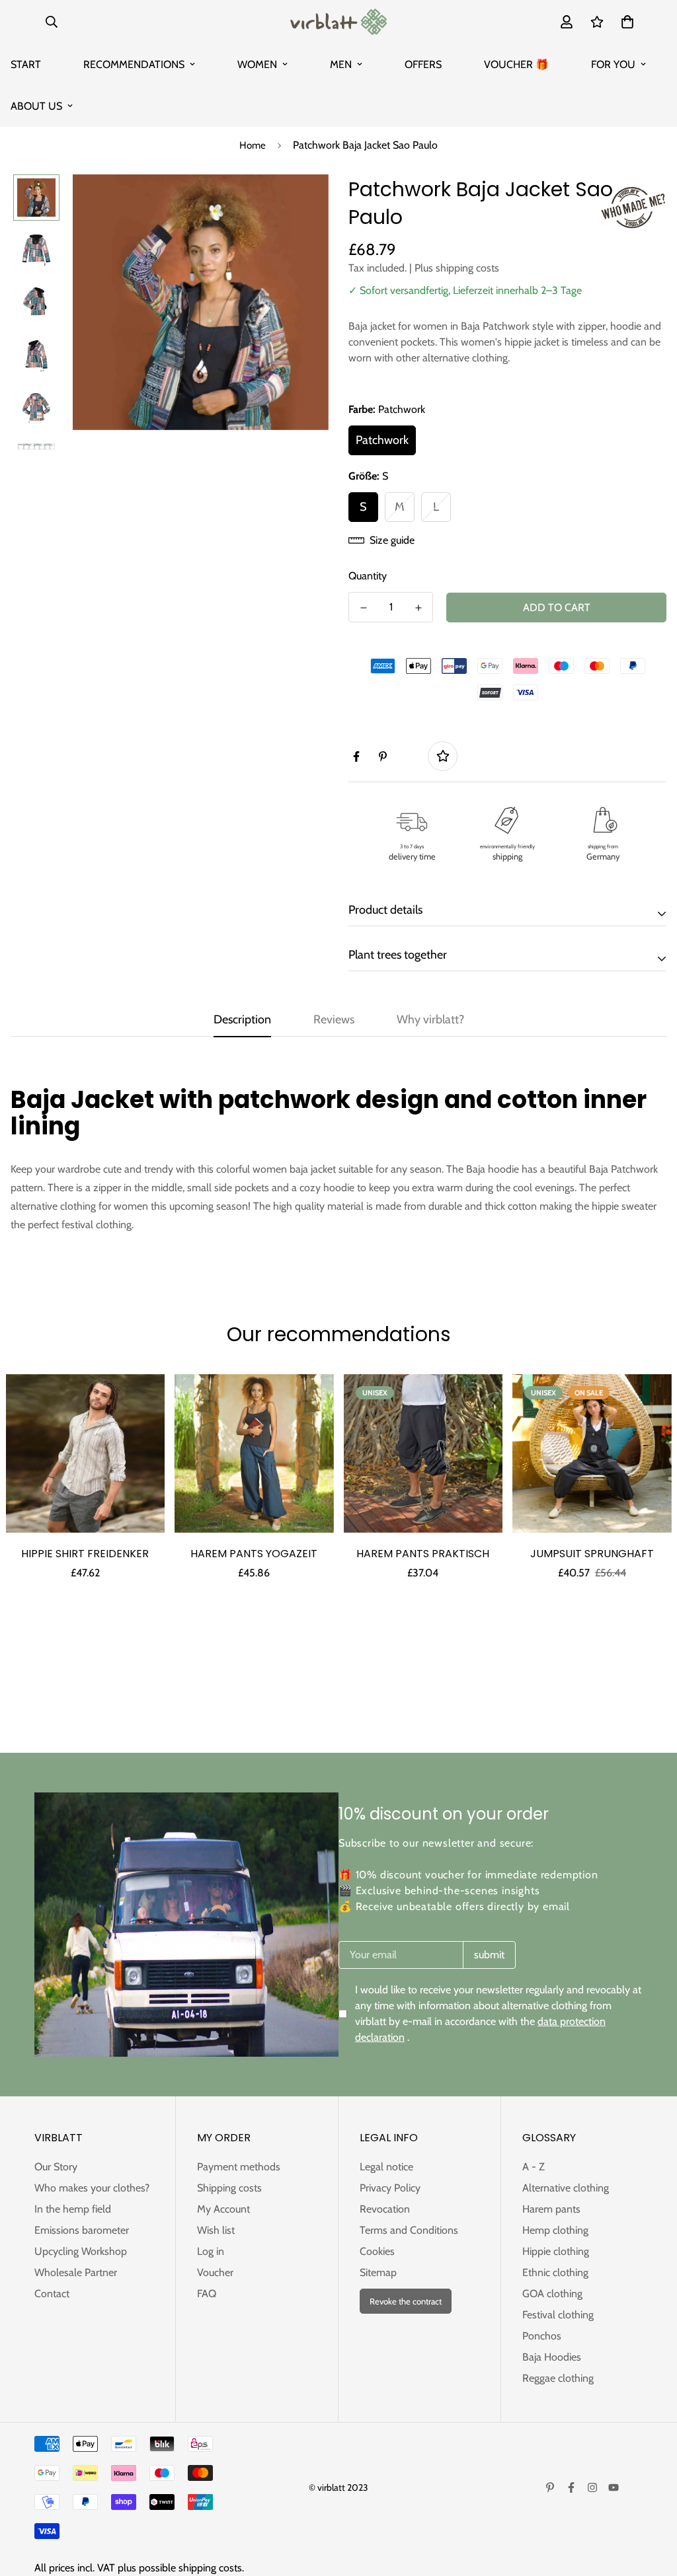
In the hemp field (73, 2209)
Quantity (368, 576)
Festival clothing (558, 2315)
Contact (52, 2294)
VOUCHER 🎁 (516, 64)
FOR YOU (613, 64)
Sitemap (378, 2272)
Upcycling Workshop (81, 2251)
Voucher (215, 2272)
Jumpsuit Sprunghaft (592, 1554)
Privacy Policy (390, 2188)
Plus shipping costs (457, 268)
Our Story (56, 2167)
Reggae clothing (558, 2378)
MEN (341, 64)
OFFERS (423, 64)
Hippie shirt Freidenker (85, 1554)
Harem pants (551, 2209)
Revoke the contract (406, 2301)
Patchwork (382, 440)
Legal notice (386, 2167)
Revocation (385, 2209)
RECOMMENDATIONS (134, 64)
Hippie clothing (556, 2251)
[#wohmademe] (633, 207)
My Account (223, 2209)
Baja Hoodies (552, 2357)
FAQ (207, 2294)
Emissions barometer (82, 2230)
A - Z (534, 2167)
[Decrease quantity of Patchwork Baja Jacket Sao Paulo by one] (363, 608)
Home (253, 145)
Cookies (377, 2251)
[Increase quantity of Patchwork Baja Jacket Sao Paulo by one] (418, 608)
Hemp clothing (555, 2230)
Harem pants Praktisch (423, 1554)
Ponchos (542, 2336)
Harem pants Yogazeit (254, 1554)
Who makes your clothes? (92, 2188)
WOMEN (257, 64)
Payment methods (239, 2167)
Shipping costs (229, 2188)
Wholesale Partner (76, 2272)
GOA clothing (552, 2294)
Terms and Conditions (409, 2230)
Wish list (216, 2230)
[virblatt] (338, 22)
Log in (211, 2251)
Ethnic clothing (555, 2272)
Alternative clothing (566, 2188)
